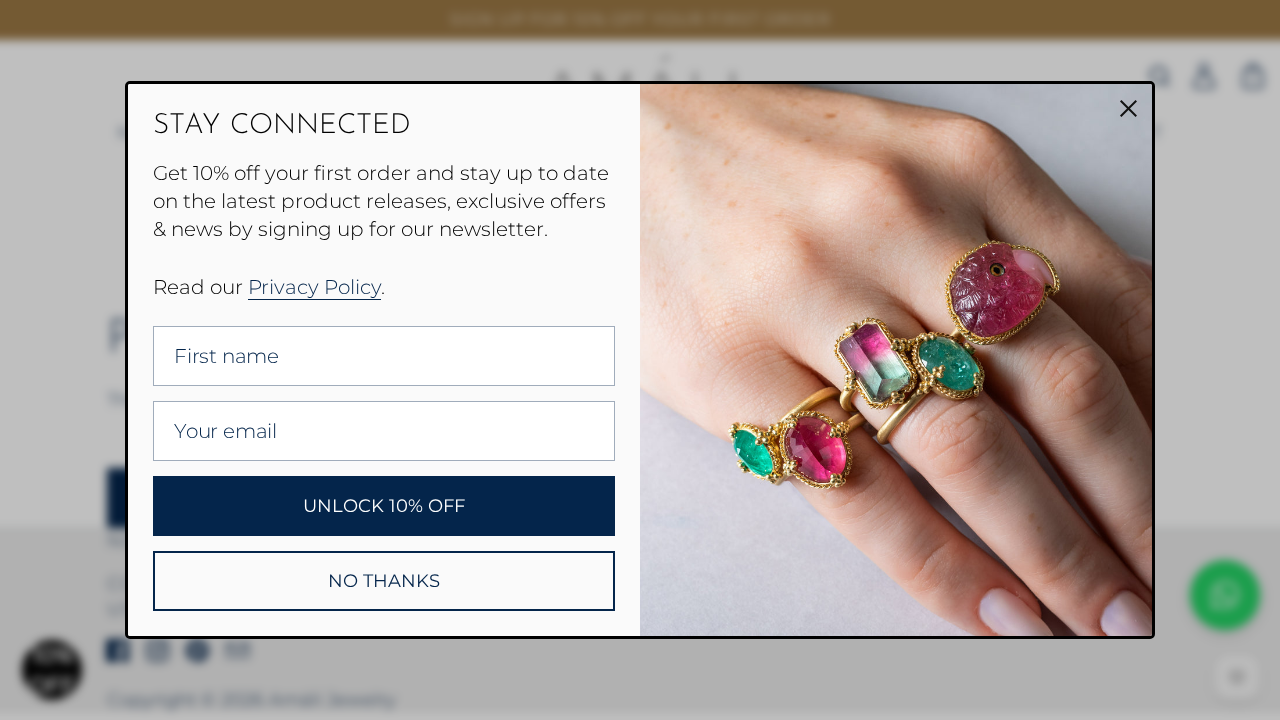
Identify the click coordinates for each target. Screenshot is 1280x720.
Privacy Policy (314, 287)
